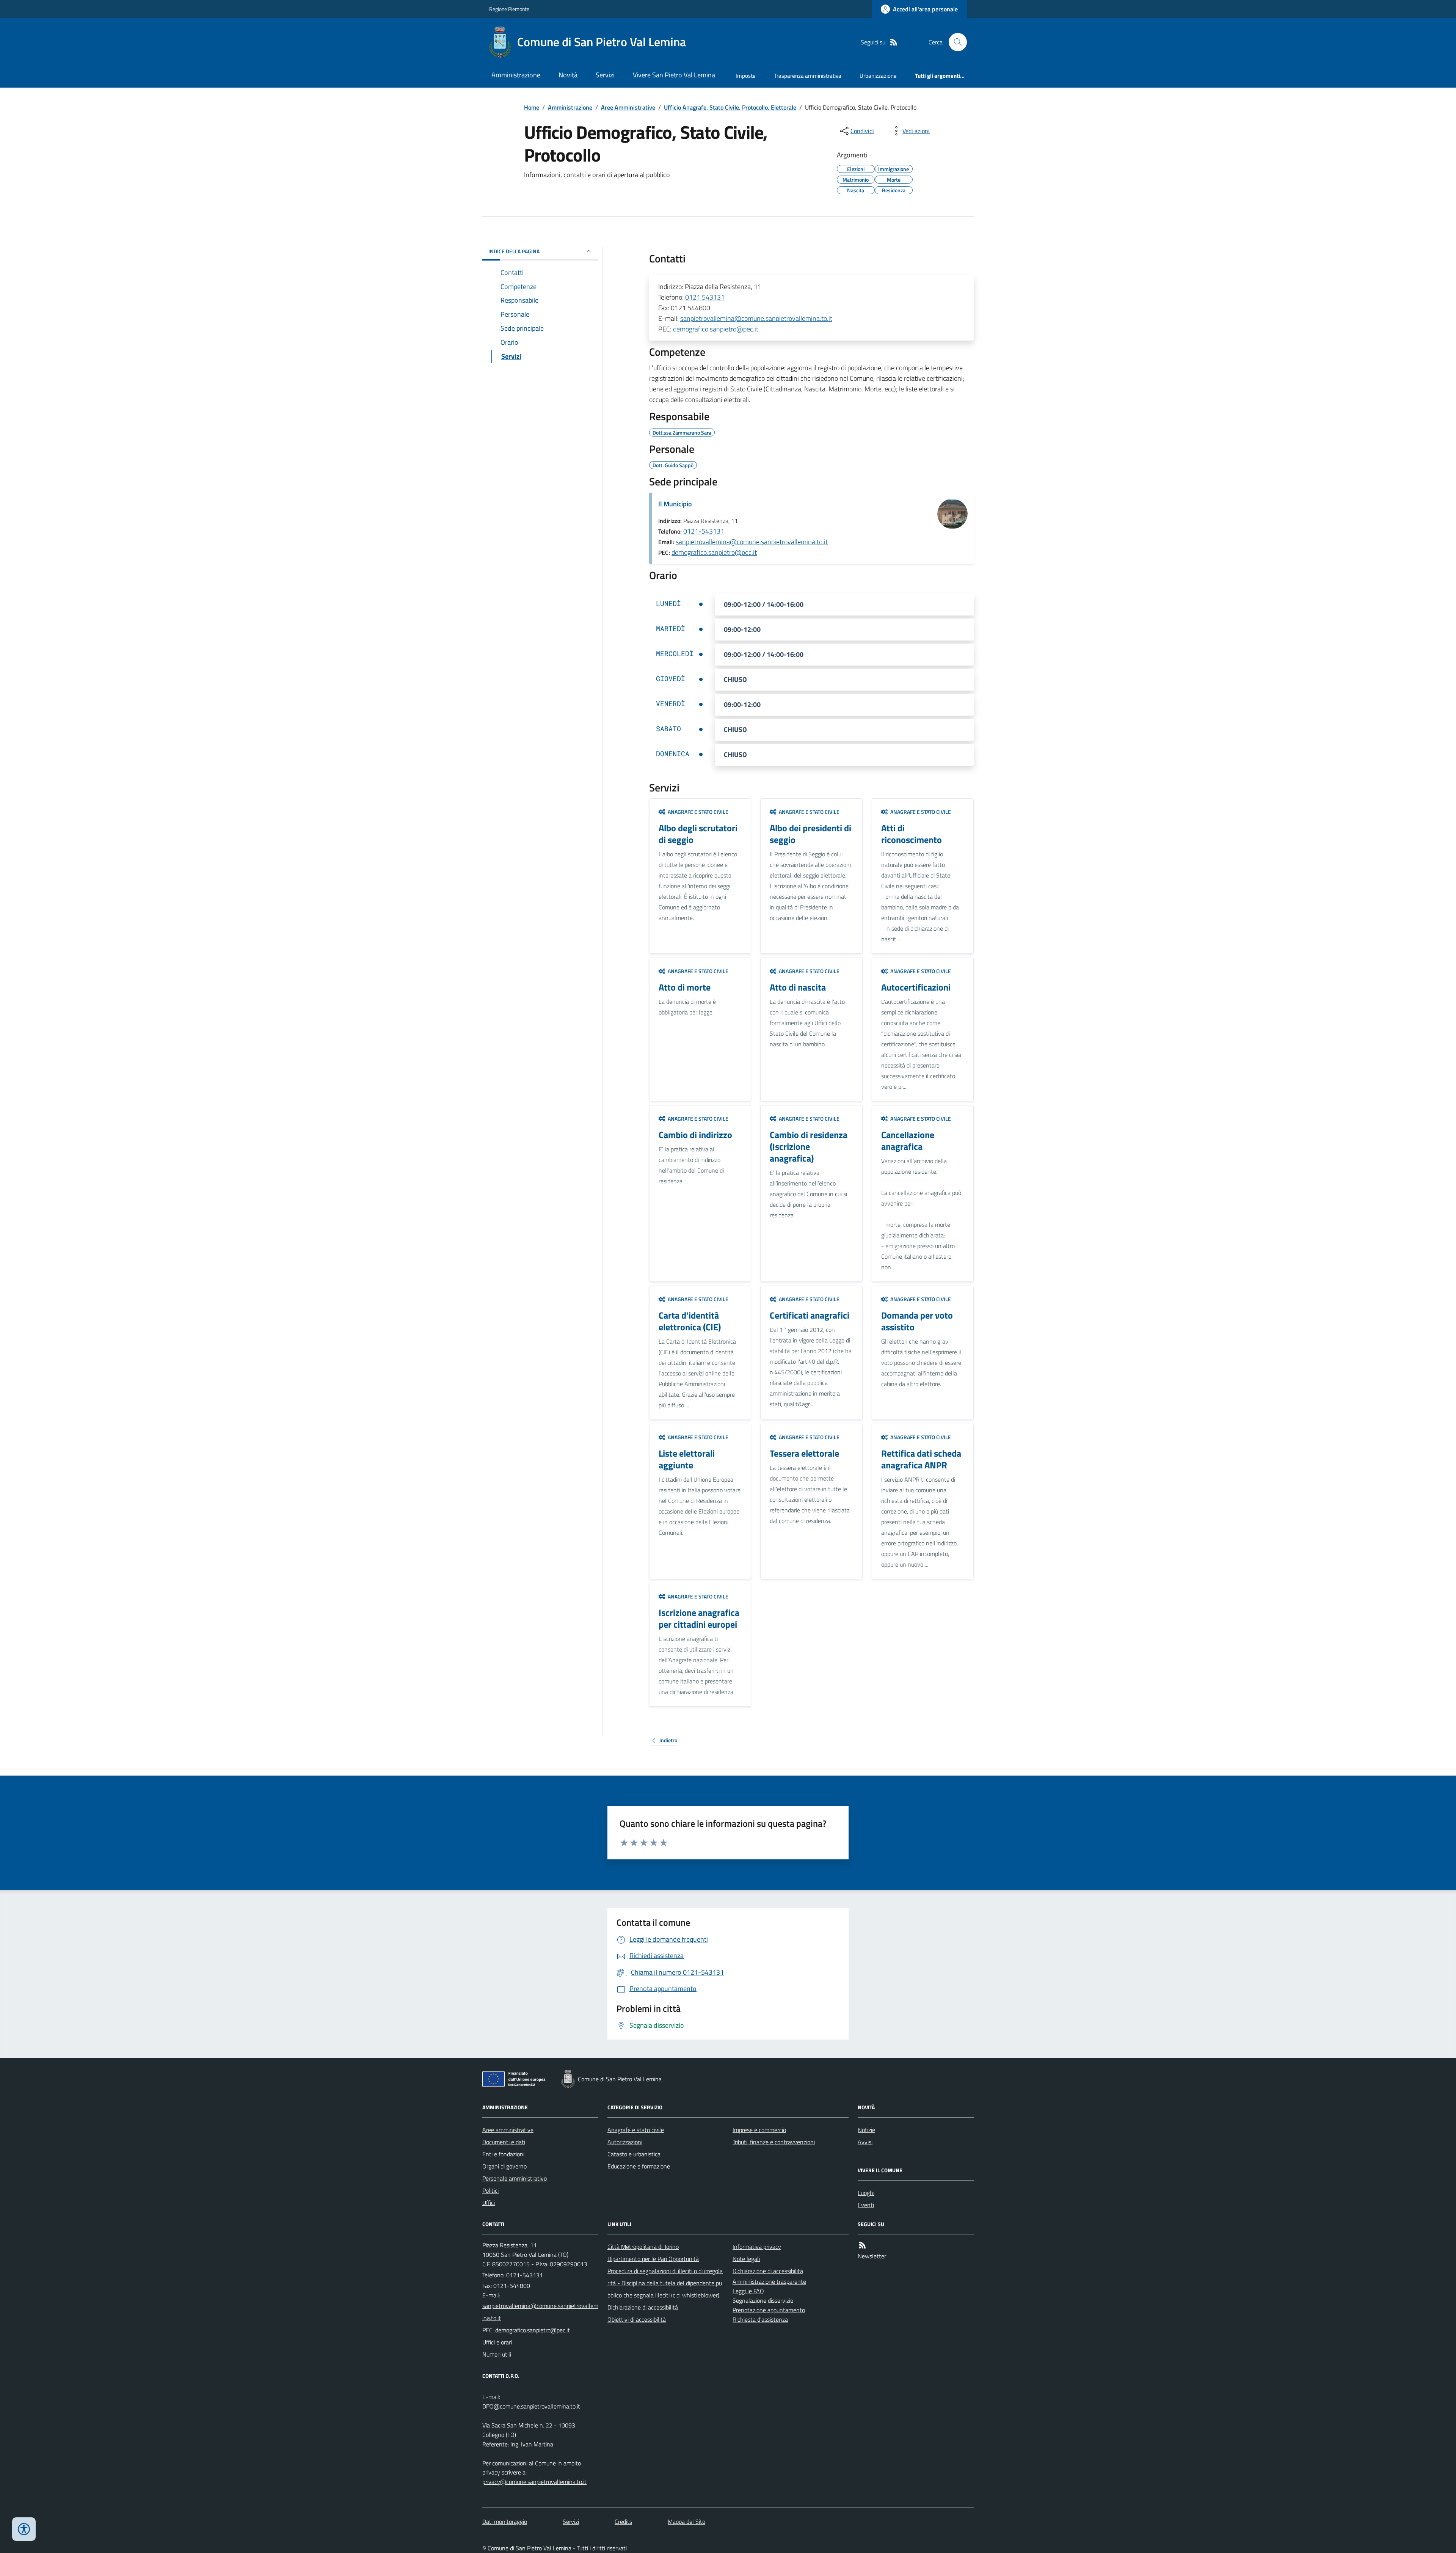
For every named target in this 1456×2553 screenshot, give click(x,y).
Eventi (866, 2205)
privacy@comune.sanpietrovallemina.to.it (534, 2482)
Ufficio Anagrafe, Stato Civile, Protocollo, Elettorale (730, 107)
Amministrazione (516, 75)
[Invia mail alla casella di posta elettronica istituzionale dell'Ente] (540, 2312)
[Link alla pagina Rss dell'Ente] (862, 2245)
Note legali (746, 2259)
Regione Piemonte (509, 9)
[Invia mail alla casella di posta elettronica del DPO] (531, 2406)
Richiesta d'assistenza (760, 2319)
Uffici (489, 2203)
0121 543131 (705, 297)
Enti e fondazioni (503, 2154)
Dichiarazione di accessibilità (643, 2307)
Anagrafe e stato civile (636, 2130)
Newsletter (872, 2256)
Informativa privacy (757, 2247)
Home (532, 107)
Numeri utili (497, 2354)
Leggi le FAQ (748, 2291)
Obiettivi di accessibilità (637, 2319)
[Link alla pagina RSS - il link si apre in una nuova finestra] (894, 42)
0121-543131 (704, 531)
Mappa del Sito (686, 2522)
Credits (623, 2522)
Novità (568, 75)
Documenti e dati (504, 2142)
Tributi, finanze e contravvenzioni (774, 2142)
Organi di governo (504, 2166)
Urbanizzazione (878, 76)
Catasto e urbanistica (634, 2154)
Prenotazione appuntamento (769, 2310)
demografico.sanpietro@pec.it (716, 329)
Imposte (746, 76)
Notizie (866, 2130)
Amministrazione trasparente (769, 2281)
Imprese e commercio (759, 2130)
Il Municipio (675, 504)
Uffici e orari (497, 2342)
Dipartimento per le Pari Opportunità (653, 2259)
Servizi (605, 75)
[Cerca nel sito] (955, 42)
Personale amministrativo (515, 2178)
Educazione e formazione (639, 2166)
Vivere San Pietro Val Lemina (674, 75)
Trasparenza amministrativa (808, 76)
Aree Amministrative (628, 107)
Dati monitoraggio (505, 2522)
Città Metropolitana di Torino (643, 2247)
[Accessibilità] (24, 2529)
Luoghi (866, 2193)
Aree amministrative (508, 2130)
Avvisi (865, 2142)
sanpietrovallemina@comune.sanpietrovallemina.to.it (756, 318)
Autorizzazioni (625, 2142)
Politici (490, 2190)
